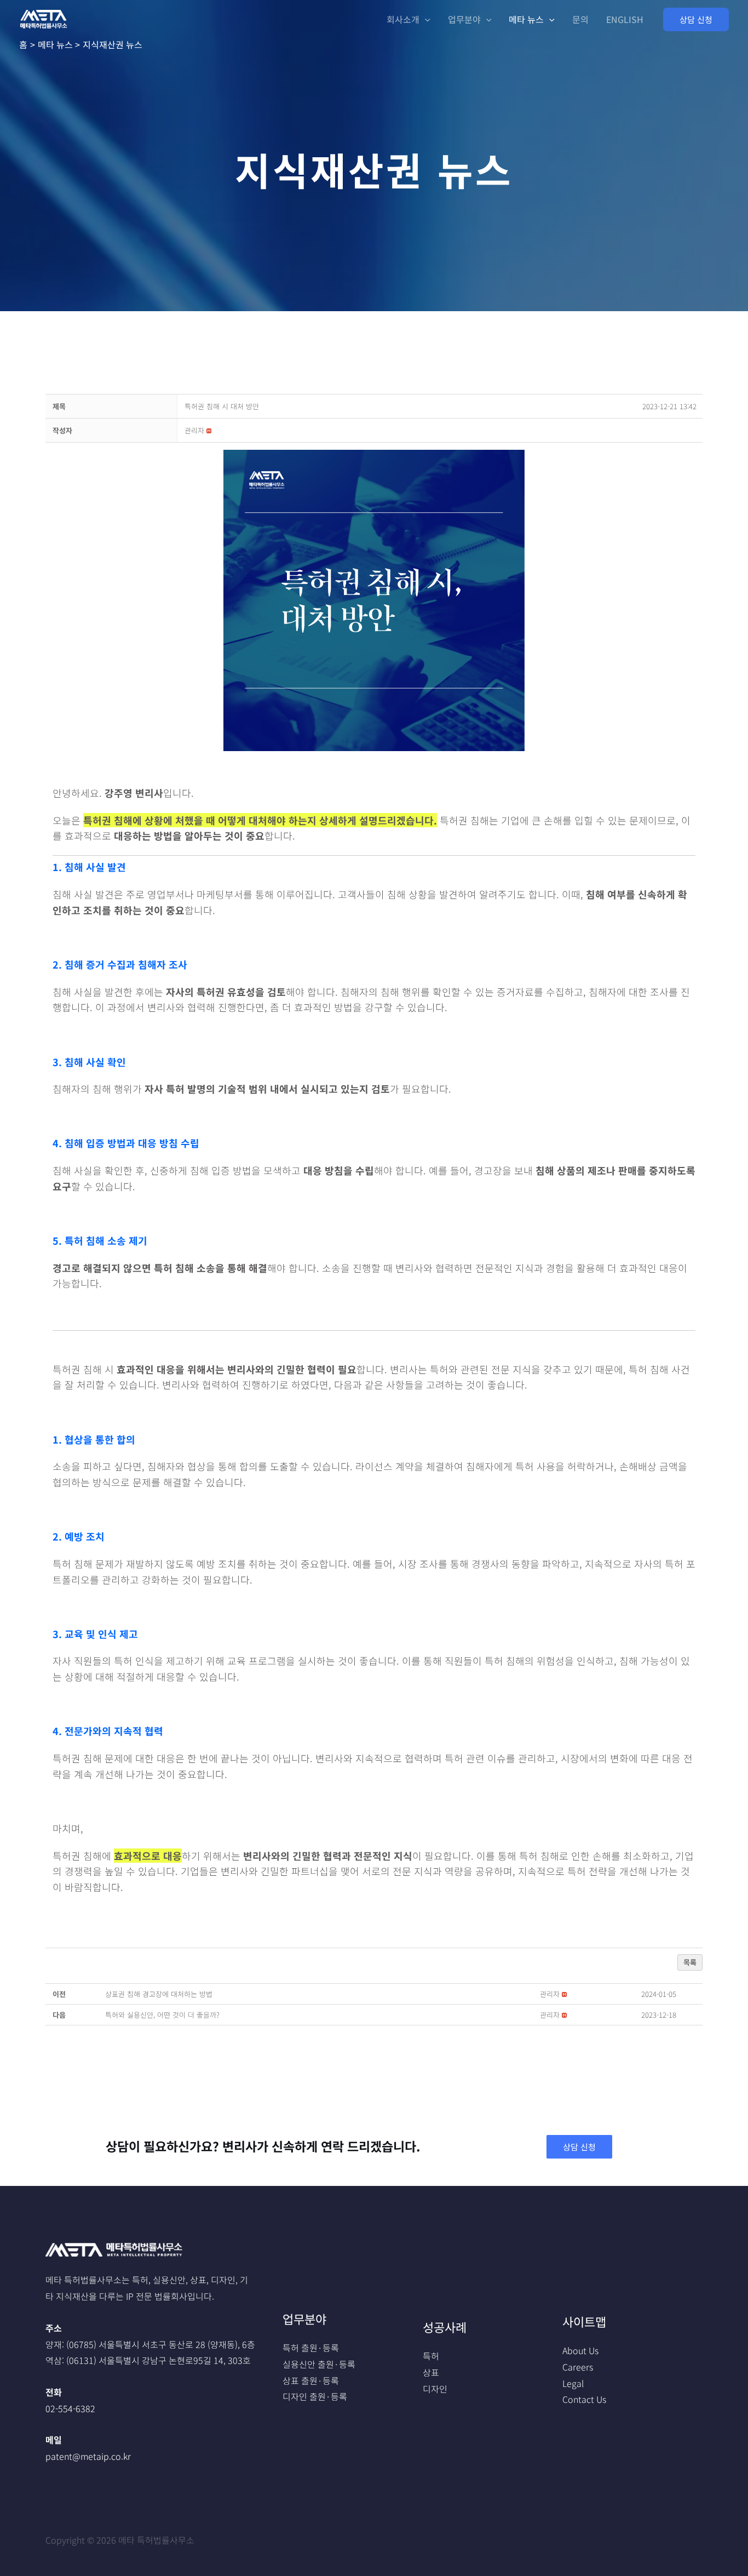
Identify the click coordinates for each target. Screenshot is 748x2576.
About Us (580, 2350)
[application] (425, 19)
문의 (580, 19)
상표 (431, 2372)
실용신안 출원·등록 (319, 2364)
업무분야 (464, 19)
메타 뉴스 (526, 19)
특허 (431, 2356)
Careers (578, 2367)
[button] (696, 19)
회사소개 (403, 19)
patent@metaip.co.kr (88, 2456)
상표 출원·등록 (311, 2380)
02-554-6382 (70, 2408)
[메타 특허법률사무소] (44, 18)
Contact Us (584, 2399)
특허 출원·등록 (311, 2348)
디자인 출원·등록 (315, 2396)
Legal (573, 2383)
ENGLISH (625, 19)
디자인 (435, 2389)
